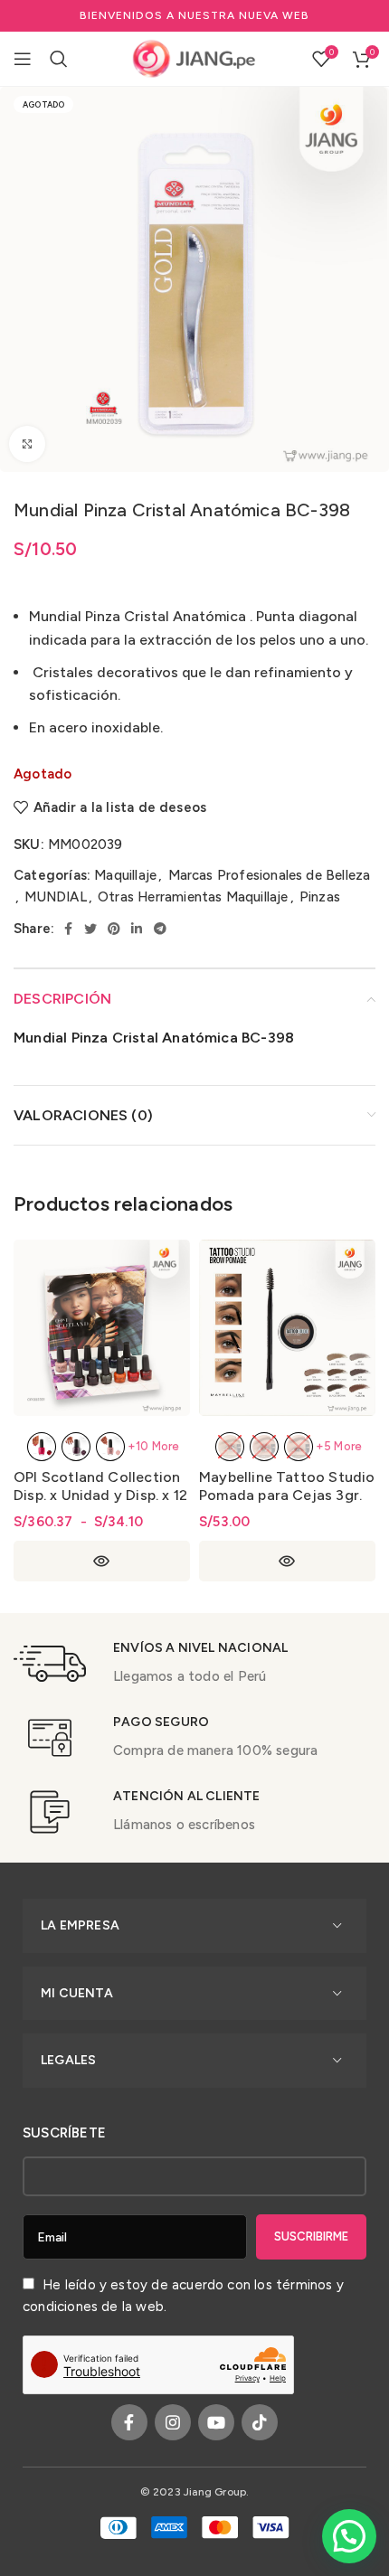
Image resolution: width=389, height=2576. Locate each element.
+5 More (339, 1446)
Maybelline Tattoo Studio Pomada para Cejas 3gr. (287, 1486)
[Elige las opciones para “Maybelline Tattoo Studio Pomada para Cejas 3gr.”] (287, 1561)
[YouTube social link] (216, 2422)
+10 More (154, 1446)
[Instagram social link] (173, 2422)
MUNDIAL (55, 897)
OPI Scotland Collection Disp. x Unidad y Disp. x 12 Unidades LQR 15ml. (100, 1495)
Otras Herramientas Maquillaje (193, 897)
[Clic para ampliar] (27, 444)
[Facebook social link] (68, 929)
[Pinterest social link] (114, 929)
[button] (349, 2536)
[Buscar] (59, 59)
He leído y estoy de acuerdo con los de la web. (183, 2296)
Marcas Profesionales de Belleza (270, 875)
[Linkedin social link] (137, 929)
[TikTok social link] (260, 2422)
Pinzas (320, 897)
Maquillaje (125, 875)
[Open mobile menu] (23, 59)
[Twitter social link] (90, 929)
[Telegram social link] (160, 929)
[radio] (42, 1447)
